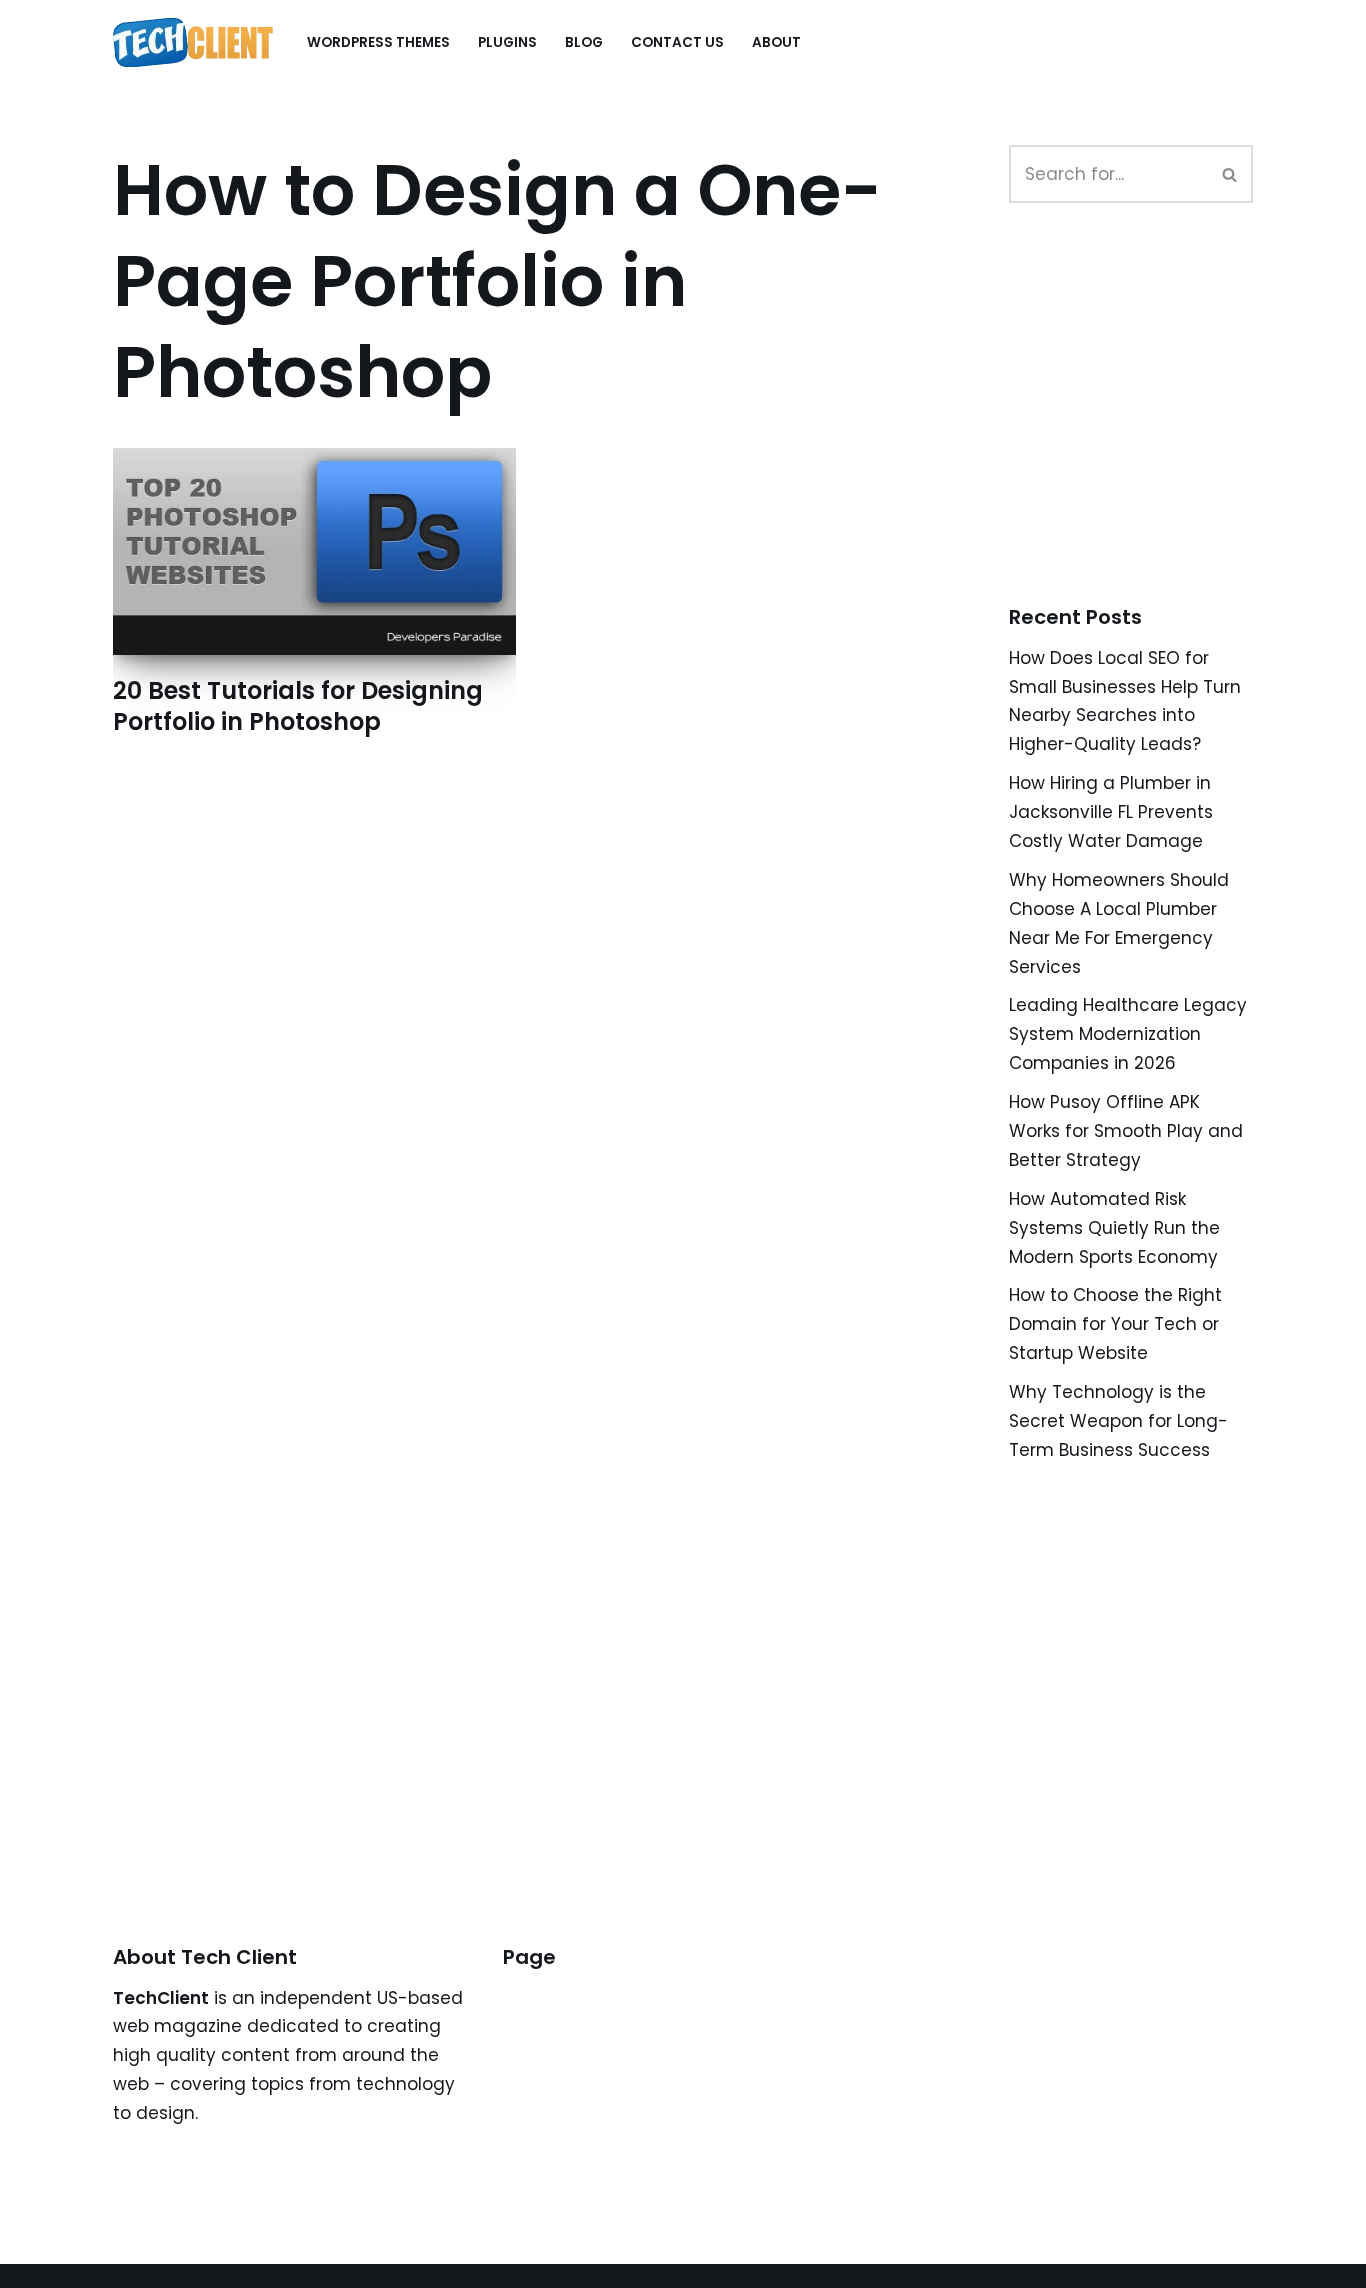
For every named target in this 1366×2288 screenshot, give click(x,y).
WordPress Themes (378, 42)
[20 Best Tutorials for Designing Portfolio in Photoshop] (314, 551)
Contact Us (677, 42)
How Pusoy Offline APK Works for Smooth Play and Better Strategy (1126, 1131)
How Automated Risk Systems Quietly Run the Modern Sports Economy (1114, 1228)
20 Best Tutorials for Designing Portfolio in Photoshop (298, 706)
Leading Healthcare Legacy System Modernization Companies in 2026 (1128, 1034)
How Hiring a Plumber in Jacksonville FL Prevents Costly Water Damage (1111, 812)
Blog (584, 42)
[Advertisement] (1159, 426)
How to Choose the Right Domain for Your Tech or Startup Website (1115, 1324)
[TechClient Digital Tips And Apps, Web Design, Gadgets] (193, 42)
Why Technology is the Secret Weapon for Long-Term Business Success (1118, 1421)
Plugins (507, 42)
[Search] (1230, 174)
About (776, 42)
